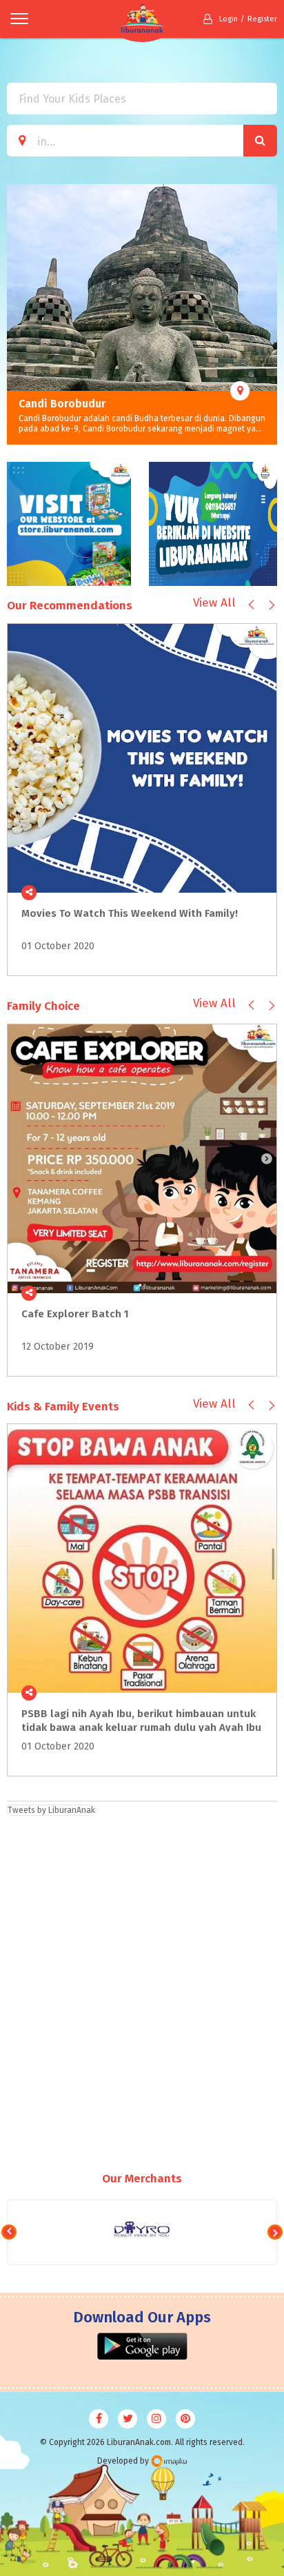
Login (229, 19)
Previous (17, 314)
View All (214, 603)
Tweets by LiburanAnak (51, 1810)
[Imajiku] (169, 2461)
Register (262, 19)
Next (267, 314)
